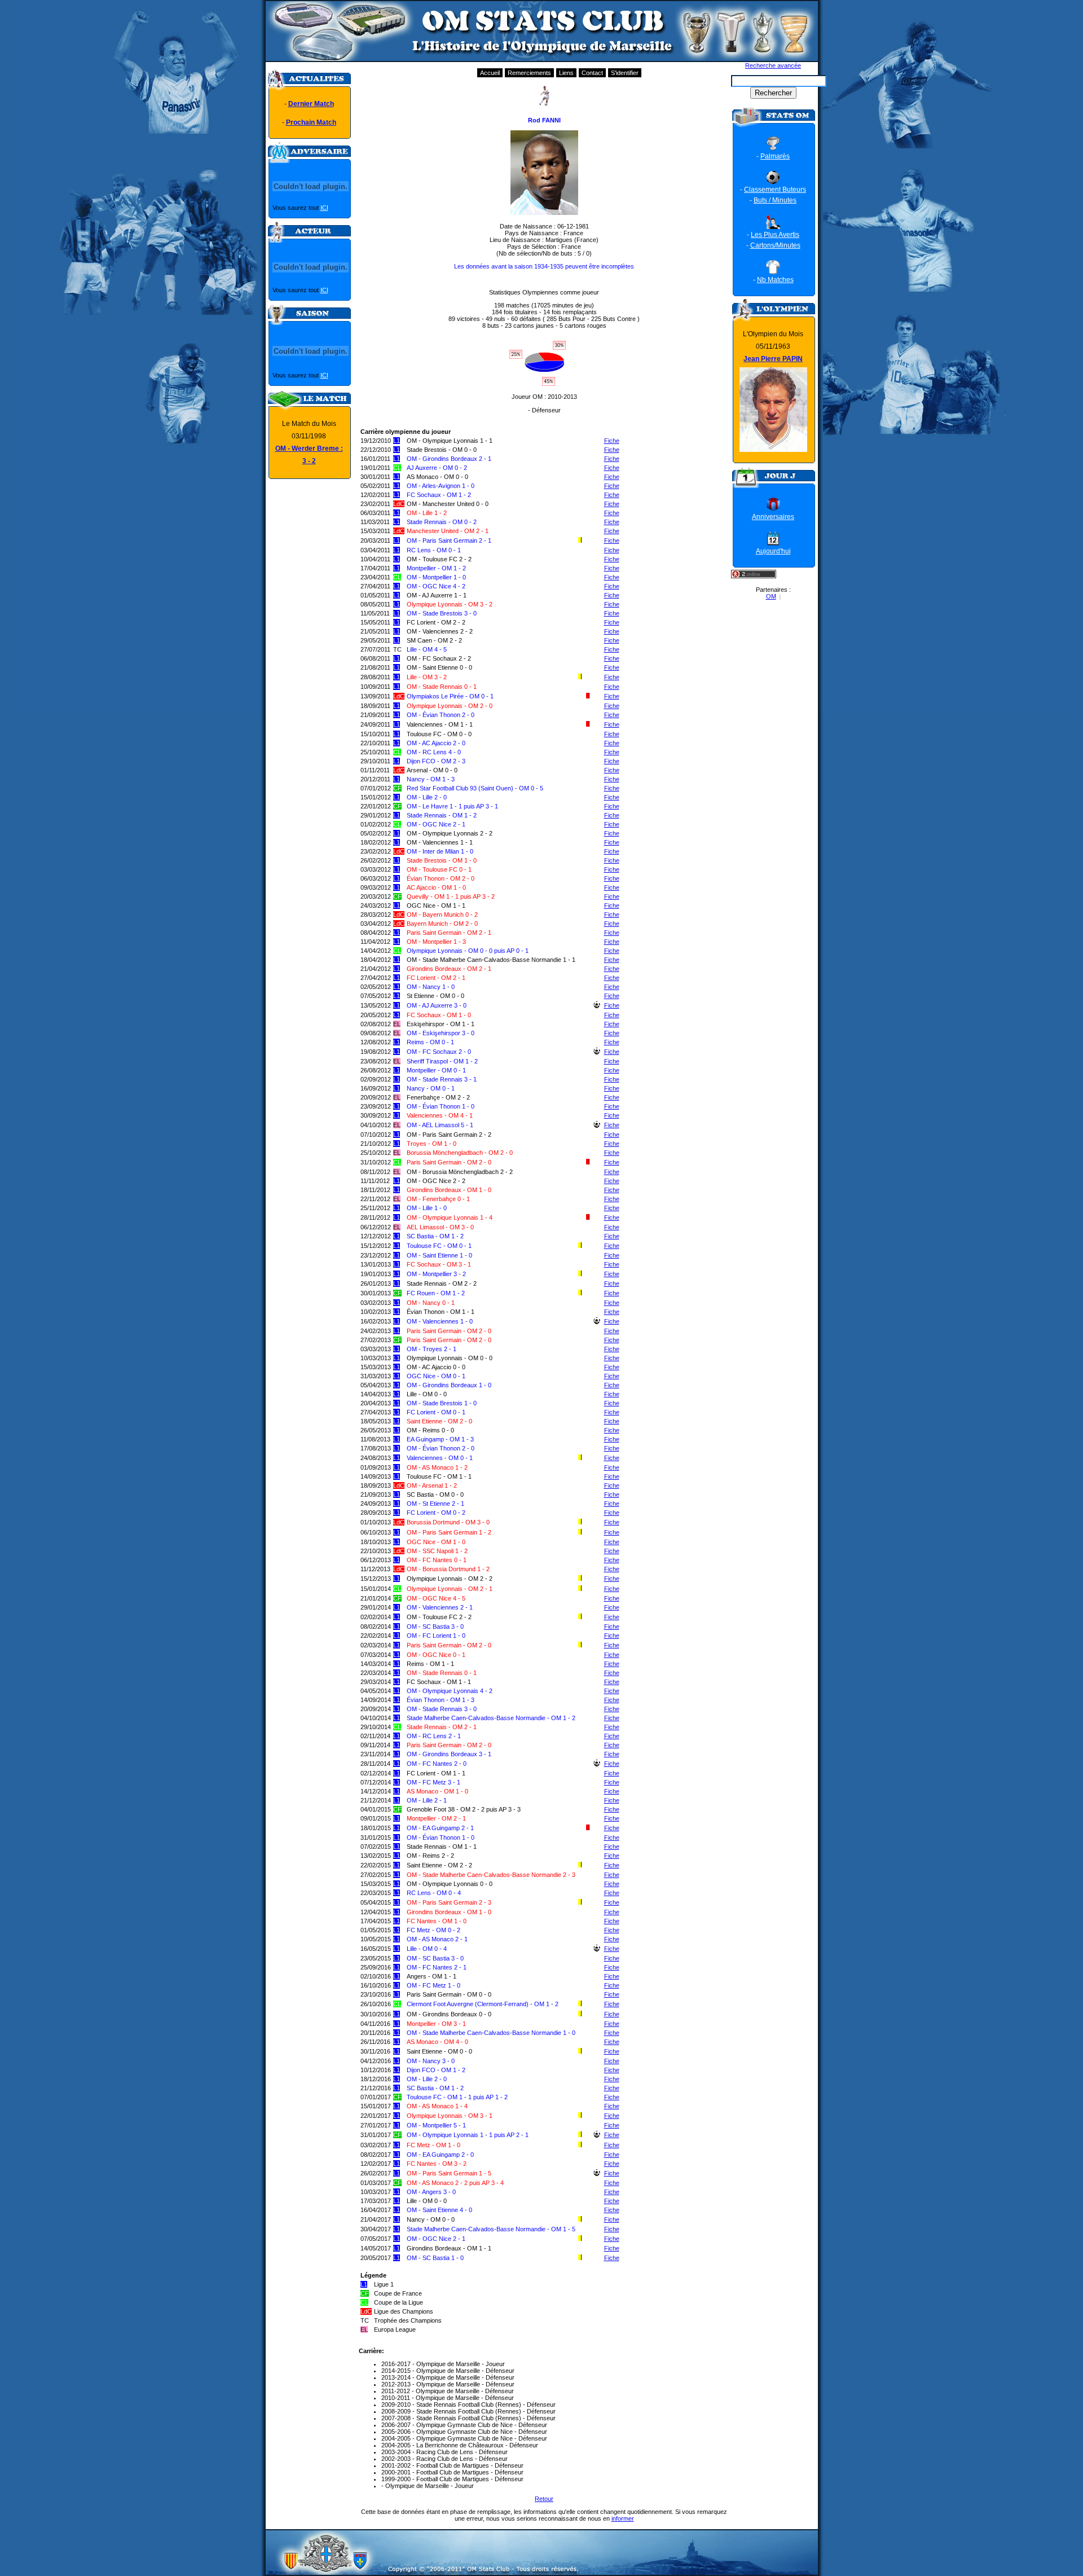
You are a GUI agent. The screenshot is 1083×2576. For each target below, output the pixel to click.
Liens (566, 73)
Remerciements (529, 73)
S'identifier (625, 73)
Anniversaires (773, 517)
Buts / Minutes (775, 200)
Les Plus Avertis (775, 235)
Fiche (612, 441)
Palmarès (775, 156)
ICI (324, 208)
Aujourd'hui (773, 551)
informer (623, 2518)
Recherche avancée (773, 65)
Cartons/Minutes (775, 245)
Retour (544, 2499)
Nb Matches (775, 280)
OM (771, 596)
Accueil (490, 73)
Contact (592, 73)
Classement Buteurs (775, 190)
